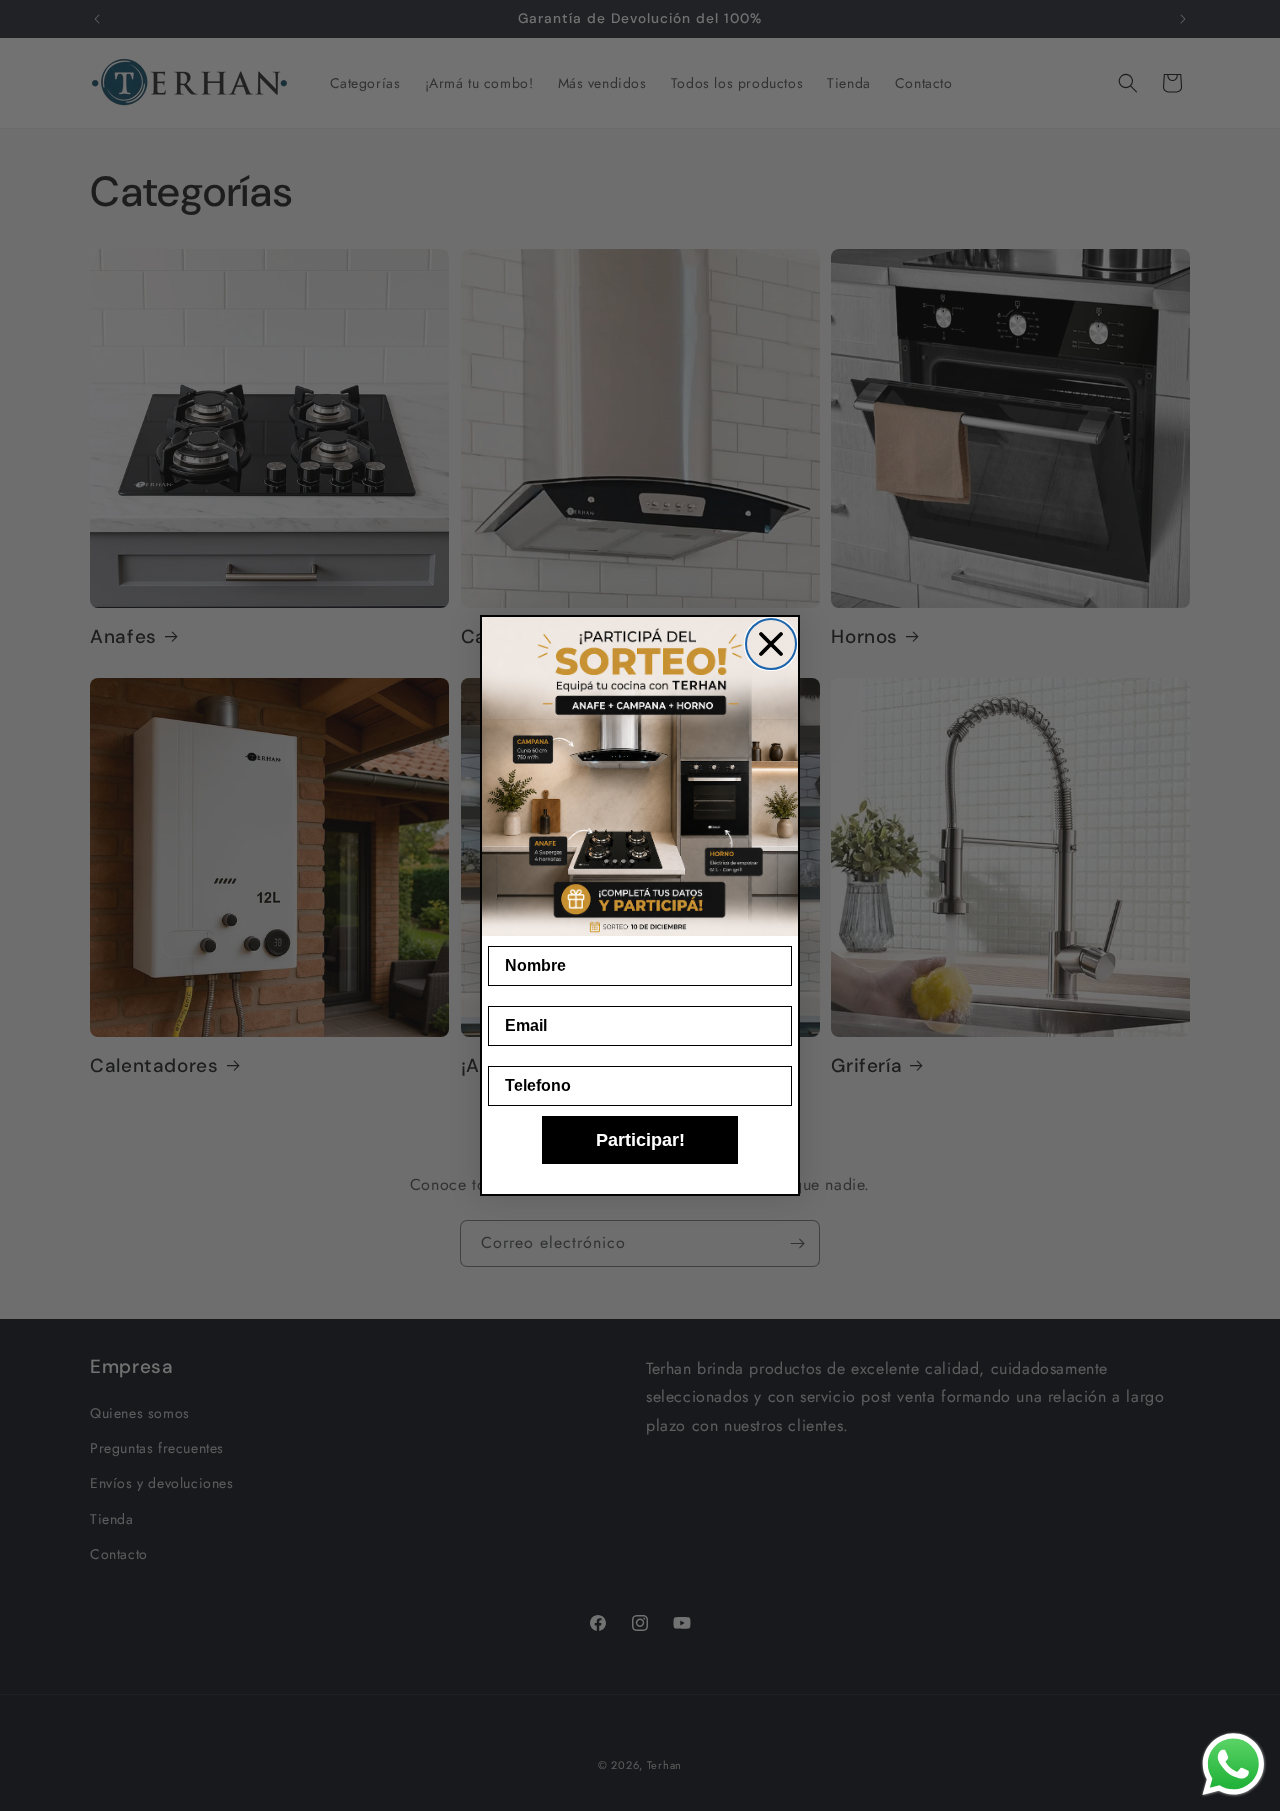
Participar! (640, 1140)
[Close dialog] (771, 644)
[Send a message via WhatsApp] (1233, 1764)
